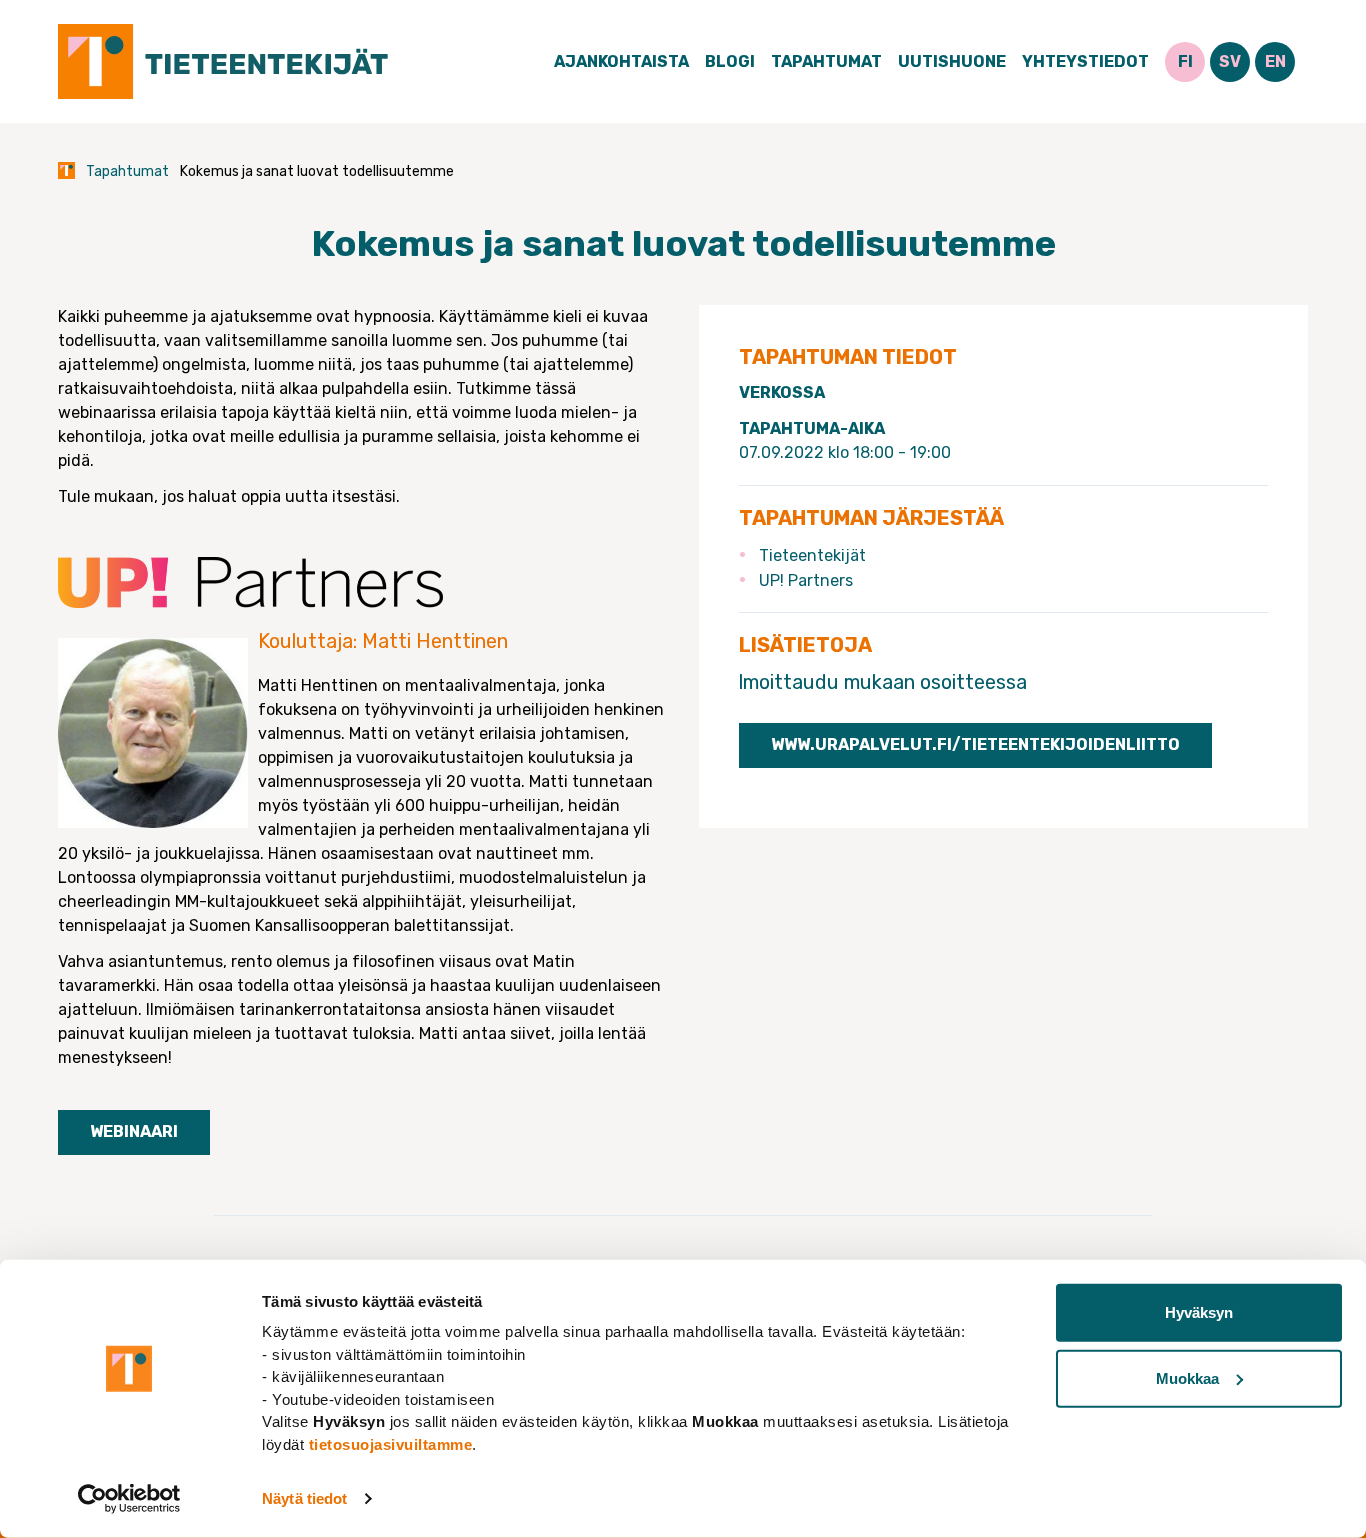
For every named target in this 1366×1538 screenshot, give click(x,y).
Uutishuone (952, 61)
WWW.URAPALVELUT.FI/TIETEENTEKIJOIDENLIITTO (975, 744)
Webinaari (134, 1131)
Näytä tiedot (304, 1498)
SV (1230, 61)
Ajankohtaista (621, 61)
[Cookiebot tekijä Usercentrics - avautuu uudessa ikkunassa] (129, 1499)
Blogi (730, 61)
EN (1275, 61)
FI (1185, 61)
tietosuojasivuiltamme (391, 1443)
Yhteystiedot (1085, 61)
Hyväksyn (1199, 1312)
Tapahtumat (826, 61)
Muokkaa (1187, 1377)
